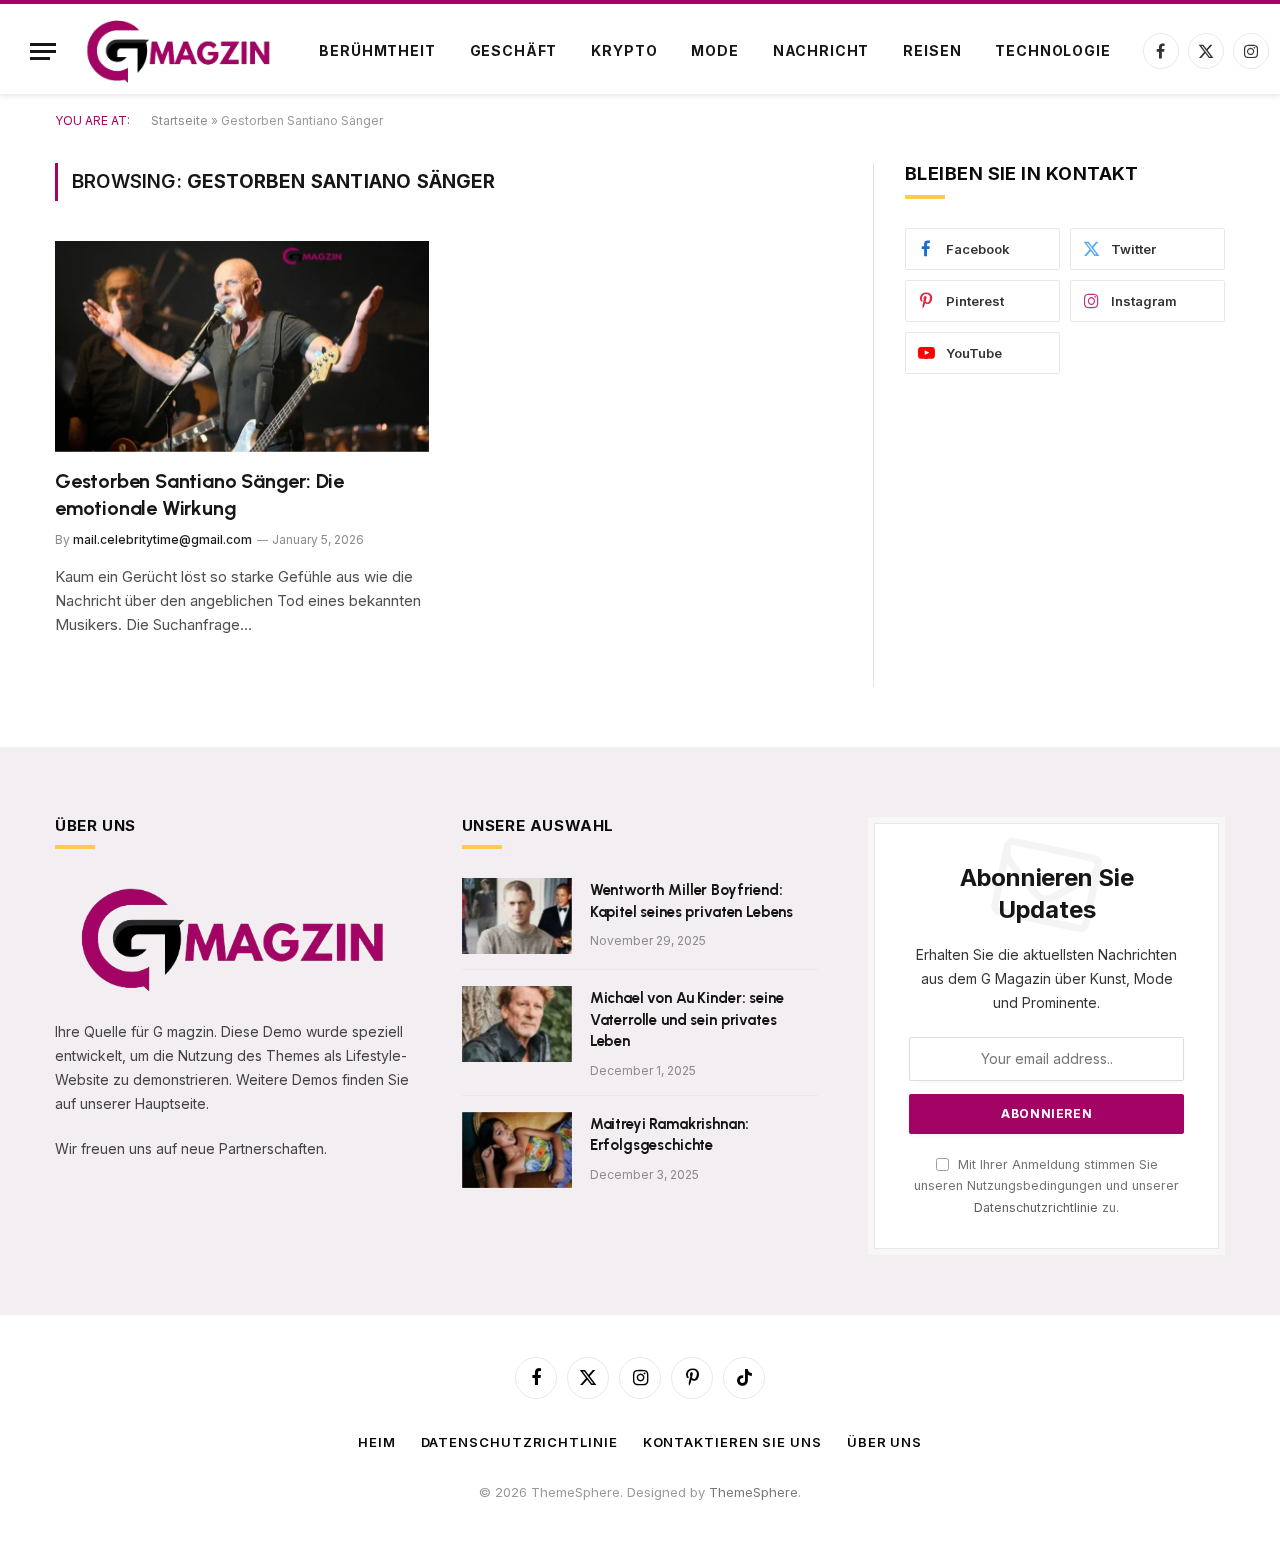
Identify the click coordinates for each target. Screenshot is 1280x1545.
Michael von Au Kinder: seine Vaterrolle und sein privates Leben (687, 1019)
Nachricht (821, 50)
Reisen (932, 50)
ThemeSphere (753, 1492)
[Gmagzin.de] (179, 51)
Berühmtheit (377, 50)
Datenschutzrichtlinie (1036, 1207)
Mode (714, 50)
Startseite (179, 120)
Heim (377, 1442)
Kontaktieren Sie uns (732, 1442)
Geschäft (514, 50)
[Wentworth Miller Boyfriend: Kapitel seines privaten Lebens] (517, 916)
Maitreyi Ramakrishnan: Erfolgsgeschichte (669, 1134)
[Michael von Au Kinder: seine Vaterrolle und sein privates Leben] (517, 1024)
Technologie (1052, 50)
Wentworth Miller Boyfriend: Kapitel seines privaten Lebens (692, 900)
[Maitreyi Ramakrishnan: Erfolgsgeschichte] (517, 1150)
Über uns (884, 1442)
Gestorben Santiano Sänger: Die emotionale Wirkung (199, 494)
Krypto (624, 50)
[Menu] (43, 51)
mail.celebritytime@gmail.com (162, 539)
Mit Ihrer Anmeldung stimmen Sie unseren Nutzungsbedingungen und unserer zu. (1046, 1186)
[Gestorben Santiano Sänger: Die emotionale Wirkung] (242, 346)
